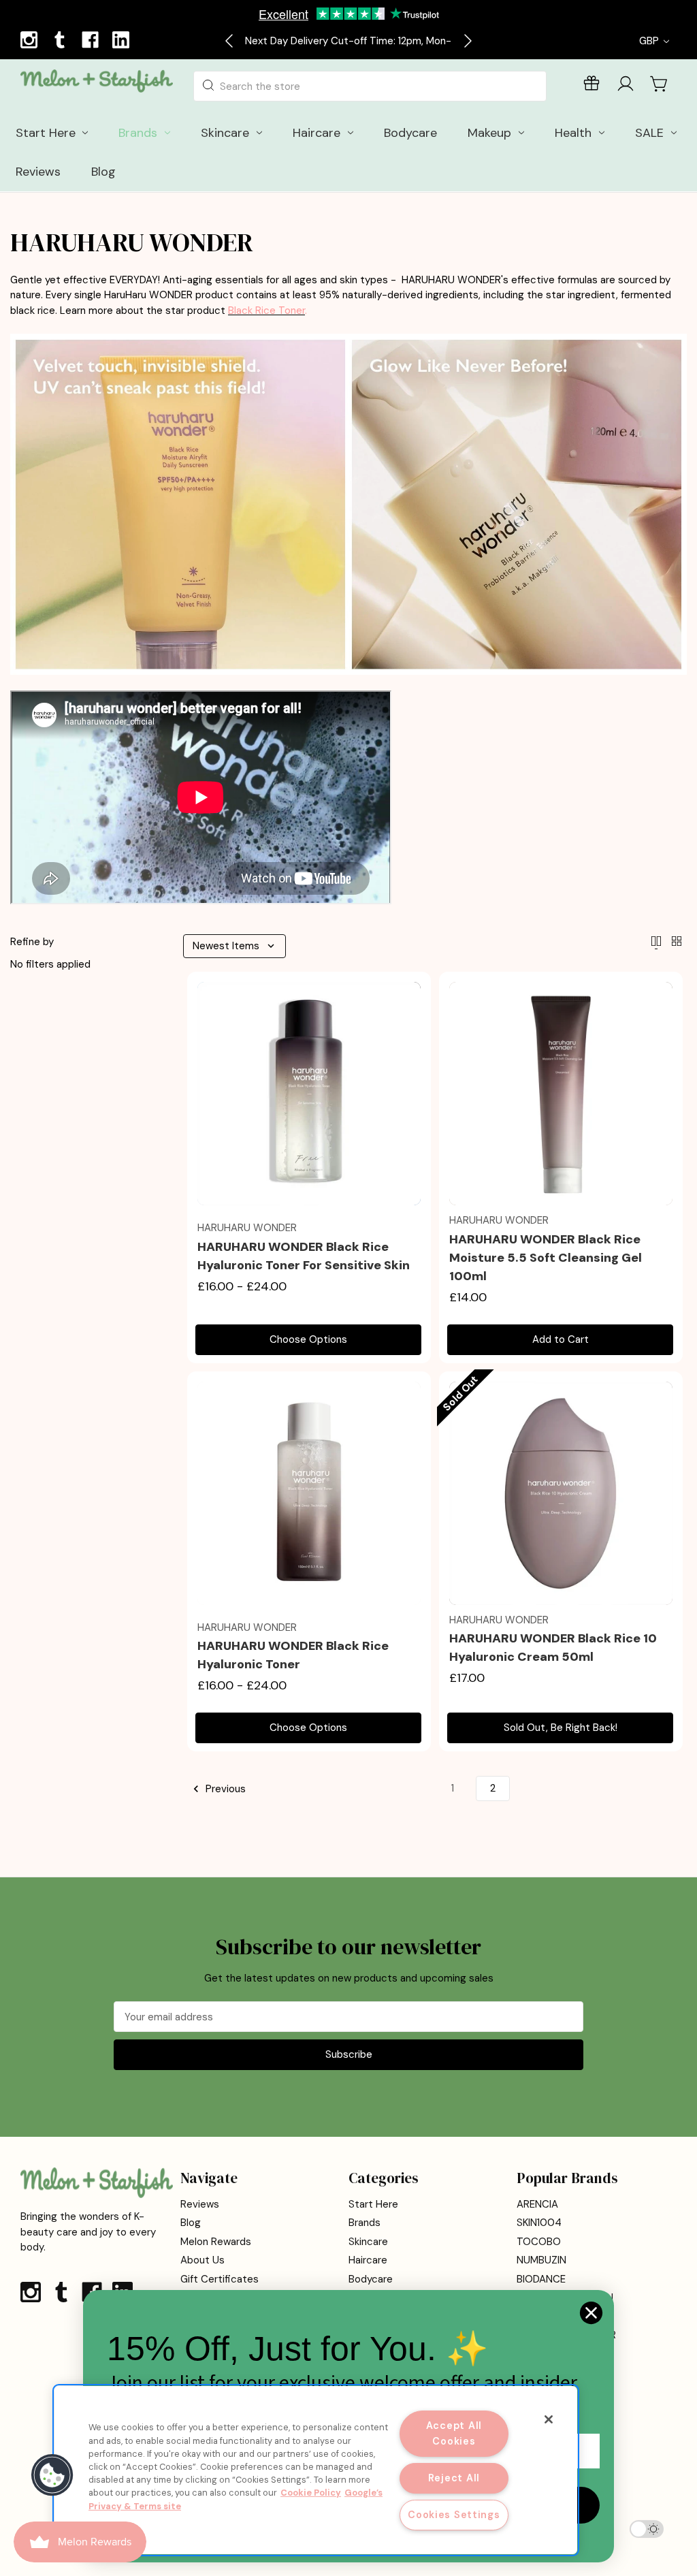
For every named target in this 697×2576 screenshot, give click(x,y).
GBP (650, 41)
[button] (52, 2475)
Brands (364, 2223)
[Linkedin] (123, 42)
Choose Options (308, 1339)
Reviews (200, 2204)
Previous (224, 1789)
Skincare (368, 2242)
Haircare (368, 2260)
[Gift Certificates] (591, 86)
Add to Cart (561, 1339)
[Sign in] (626, 86)
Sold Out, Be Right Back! (561, 1728)
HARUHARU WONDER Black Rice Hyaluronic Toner (293, 1655)
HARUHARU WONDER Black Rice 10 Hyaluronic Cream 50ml (553, 1648)
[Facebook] (92, 42)
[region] (316, 2470)
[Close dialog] (591, 2313)
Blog (191, 2223)
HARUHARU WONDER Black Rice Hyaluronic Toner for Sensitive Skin (304, 1256)
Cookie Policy (311, 2493)
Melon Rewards (216, 2242)
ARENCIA (537, 2204)
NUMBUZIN (541, 2260)
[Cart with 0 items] (660, 84)
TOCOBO (539, 2242)
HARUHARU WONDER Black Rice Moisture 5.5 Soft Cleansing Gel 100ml (546, 1258)
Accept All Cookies (454, 2433)
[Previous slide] (230, 41)
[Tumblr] (61, 42)
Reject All (454, 2478)
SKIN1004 (539, 2223)
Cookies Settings (454, 2515)
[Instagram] (31, 42)
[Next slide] (467, 41)
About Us (202, 2260)
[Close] (549, 2419)
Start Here (373, 2204)
